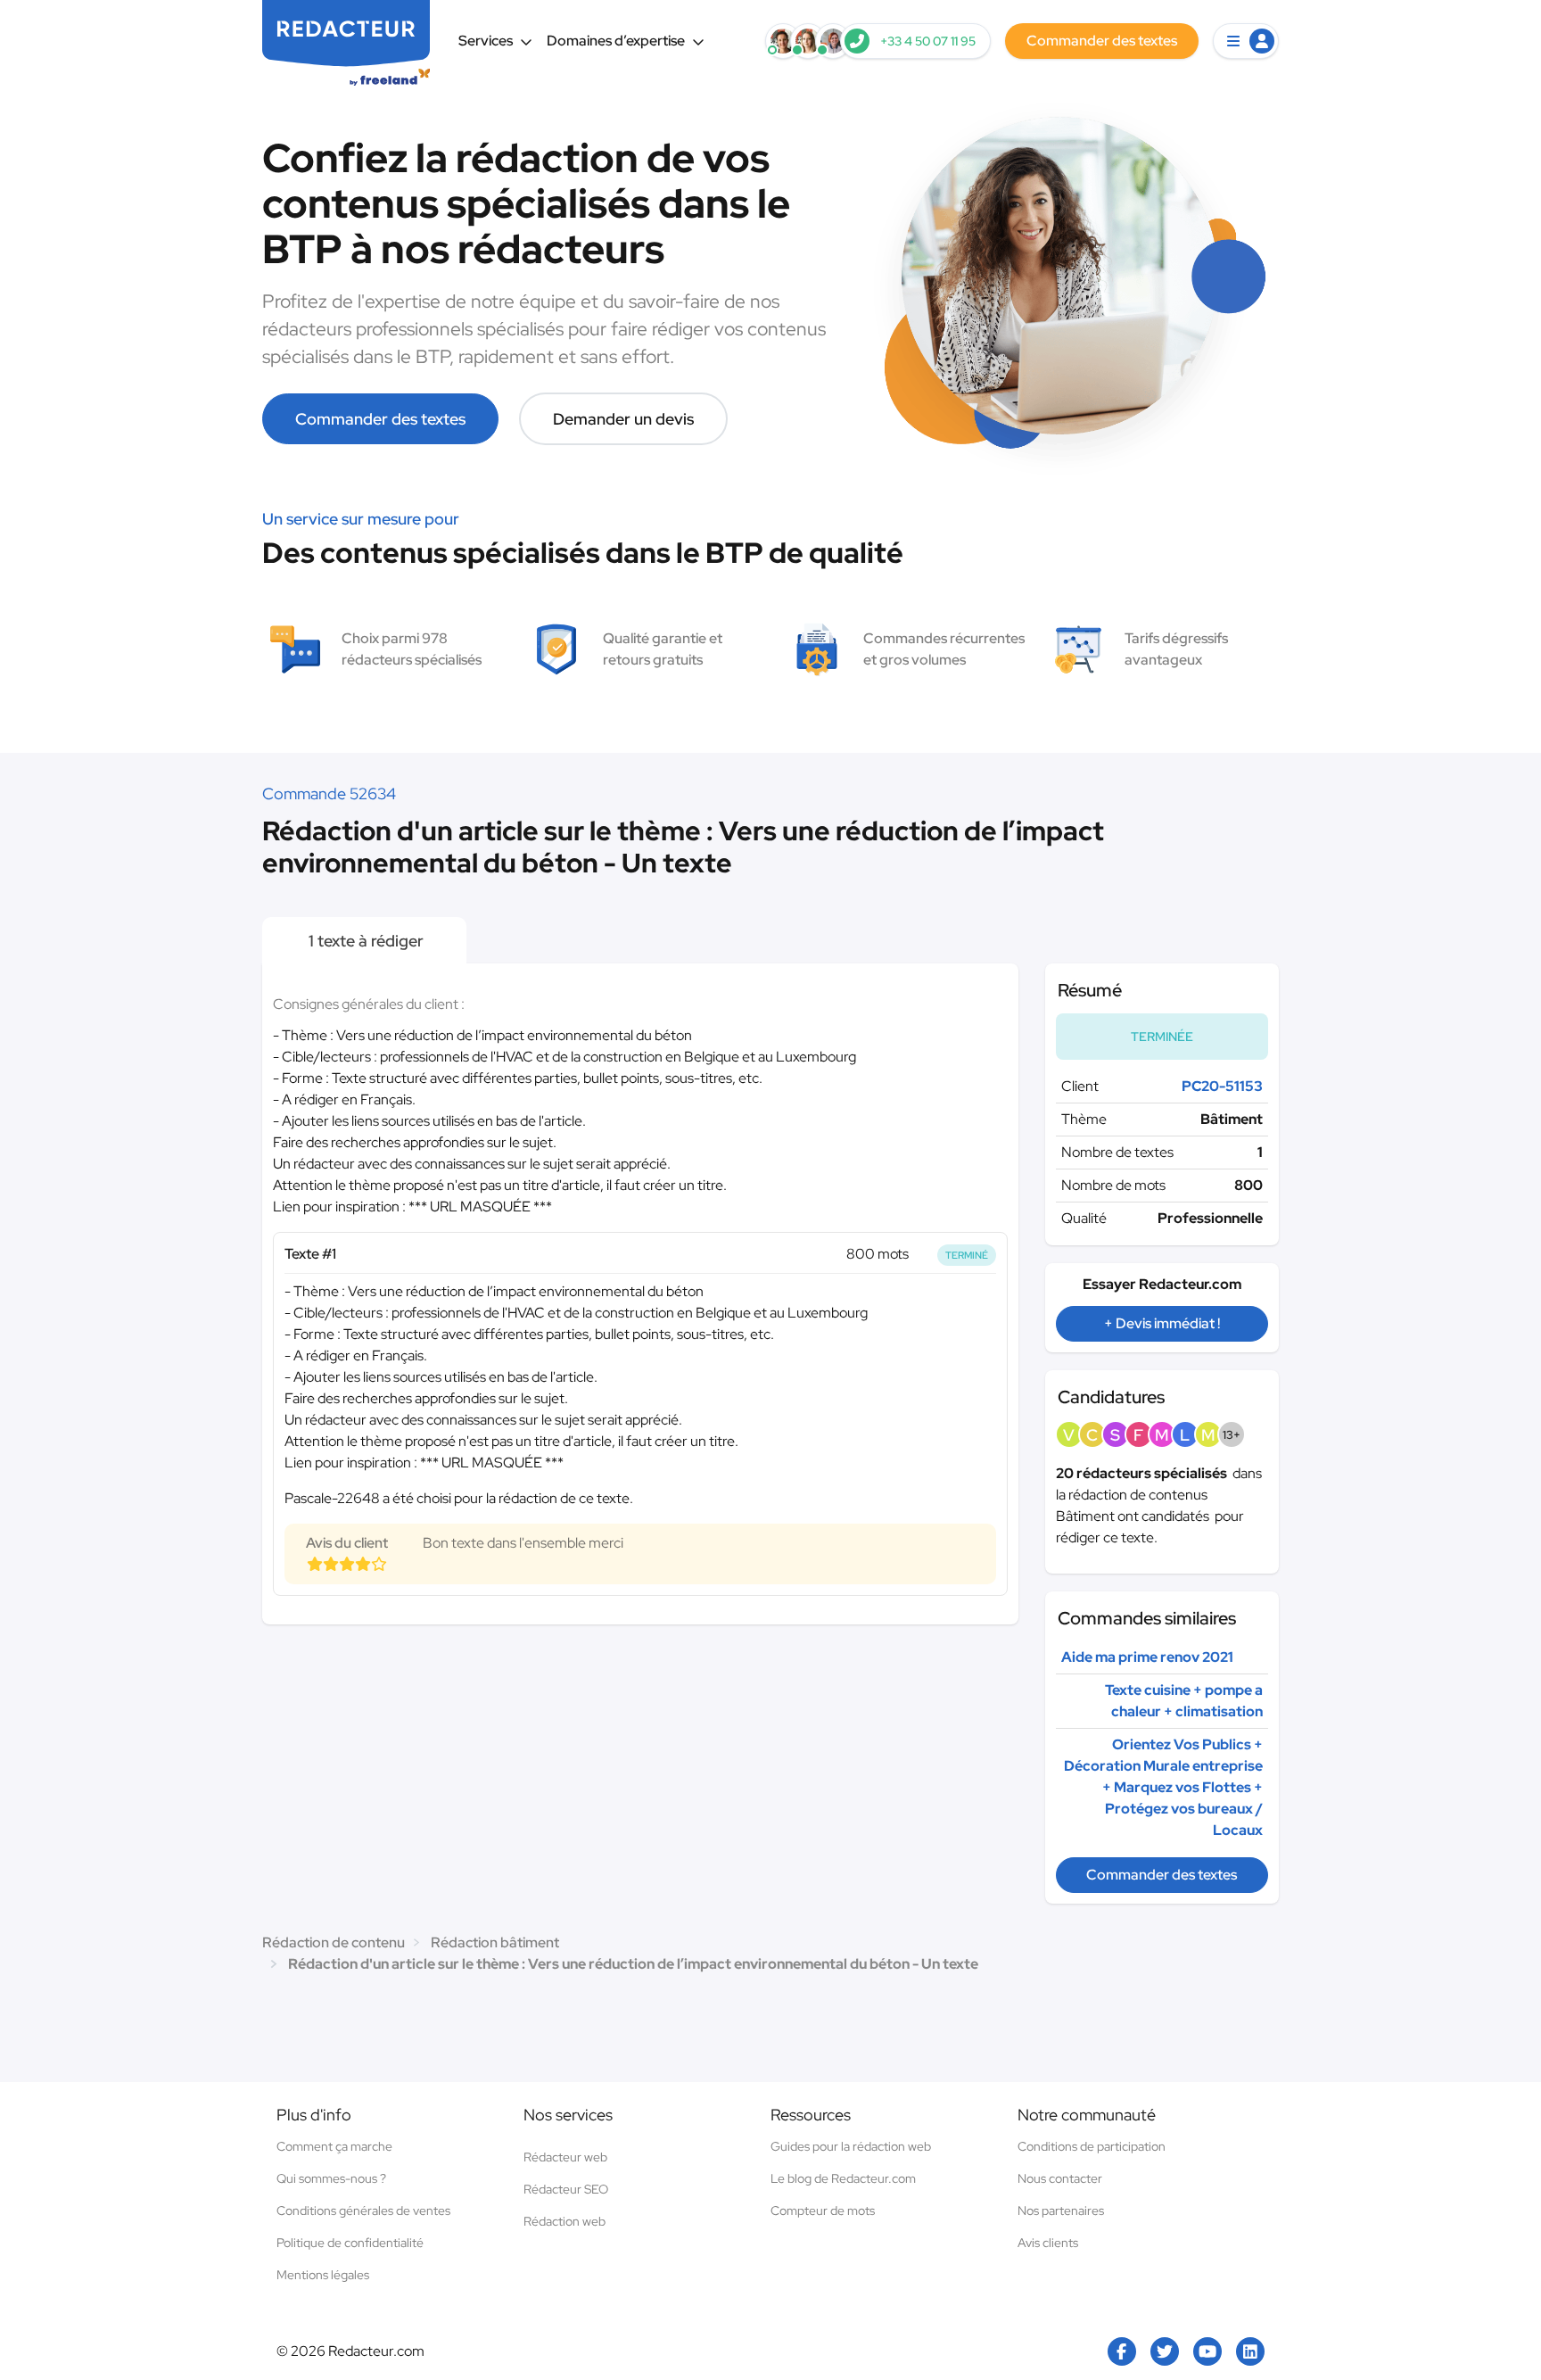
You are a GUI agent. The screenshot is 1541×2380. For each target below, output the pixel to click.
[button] (1246, 41)
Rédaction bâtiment (495, 1942)
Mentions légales (323, 2275)
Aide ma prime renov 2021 (1147, 1657)
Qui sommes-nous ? (331, 2178)
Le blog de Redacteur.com (843, 2178)
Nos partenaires (1061, 2211)
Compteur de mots (823, 2211)
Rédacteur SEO (566, 2189)
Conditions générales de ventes (363, 2211)
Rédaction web (564, 2221)
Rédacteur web (565, 2157)
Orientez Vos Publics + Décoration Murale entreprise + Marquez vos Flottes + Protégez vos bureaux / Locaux (1163, 1787)
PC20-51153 (1222, 1086)
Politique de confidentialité (350, 2243)
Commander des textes (380, 419)
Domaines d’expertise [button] (616, 41)
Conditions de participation (1092, 2146)
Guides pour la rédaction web (851, 2146)
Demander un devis (623, 419)
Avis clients (1048, 2243)
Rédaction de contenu (334, 1942)
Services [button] (486, 41)
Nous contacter (1060, 2178)
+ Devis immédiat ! (1162, 1323)
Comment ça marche (334, 2146)
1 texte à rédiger (364, 941)
